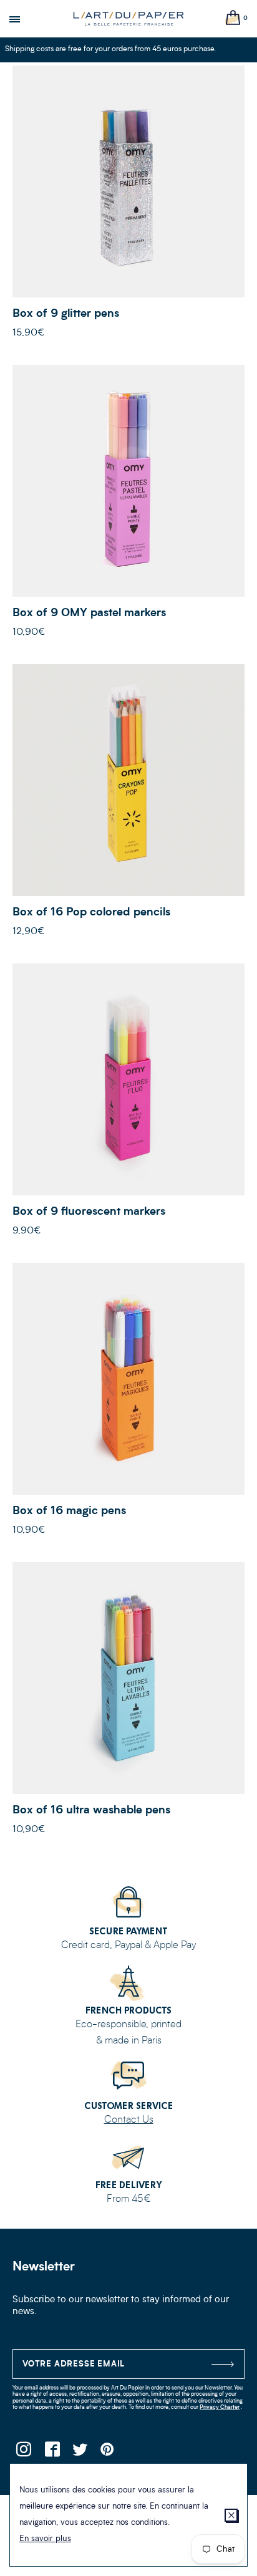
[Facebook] (51, 2453)
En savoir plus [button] (45, 2539)
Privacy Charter (220, 2407)
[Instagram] (23, 2453)
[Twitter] (80, 2453)
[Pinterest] (108, 2453)
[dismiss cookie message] (231, 2515)
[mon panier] (233, 18)
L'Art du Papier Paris (128, 19)
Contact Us (129, 2120)
